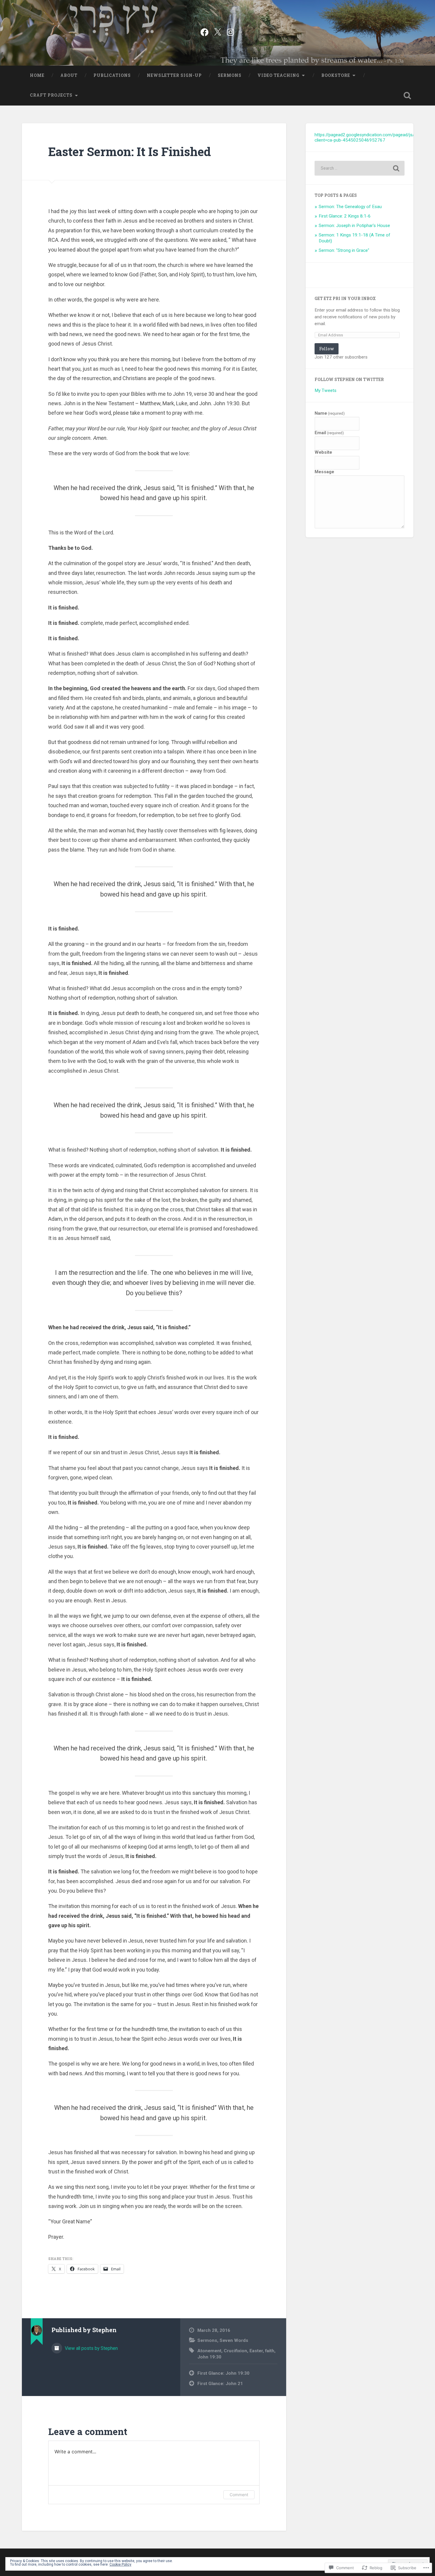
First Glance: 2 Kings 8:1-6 (345, 216)
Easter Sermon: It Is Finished (130, 151)
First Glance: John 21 (220, 2384)
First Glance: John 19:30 (223, 2373)
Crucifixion (235, 2351)
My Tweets (326, 390)
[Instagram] (231, 31)
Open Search (407, 95)
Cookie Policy (120, 2564)
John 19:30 (209, 2357)
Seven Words (234, 2340)
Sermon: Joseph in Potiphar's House (354, 226)
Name (330, 413)
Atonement (209, 2351)
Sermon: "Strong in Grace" (344, 250)
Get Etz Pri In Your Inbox (345, 299)
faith (270, 2351)
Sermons (230, 75)
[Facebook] (204, 31)
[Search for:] (360, 168)
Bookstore (336, 75)
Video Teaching (278, 75)
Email (329, 433)
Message (324, 472)
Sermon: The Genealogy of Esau (350, 207)
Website (323, 452)
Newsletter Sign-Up (174, 75)
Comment (239, 2495)
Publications (112, 75)
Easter (256, 2351)
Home (37, 75)
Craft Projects (51, 95)
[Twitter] (217, 31)
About (69, 75)
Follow (327, 349)
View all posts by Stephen (91, 2348)
